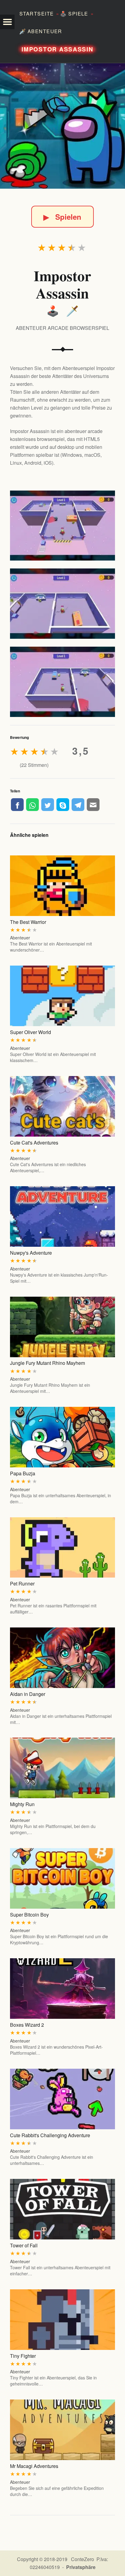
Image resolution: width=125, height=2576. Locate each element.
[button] (7, 22)
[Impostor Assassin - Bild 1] (62, 526)
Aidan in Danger (28, 1694)
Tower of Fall (24, 2245)
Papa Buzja (23, 1473)
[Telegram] (78, 805)
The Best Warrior (28, 922)
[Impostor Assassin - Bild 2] (62, 604)
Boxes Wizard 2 (27, 2025)
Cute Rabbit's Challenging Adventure (50, 2135)
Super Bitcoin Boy (29, 1915)
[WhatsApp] (32, 805)
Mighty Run (22, 1804)
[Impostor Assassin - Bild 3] (62, 682)
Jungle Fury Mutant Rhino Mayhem (47, 1363)
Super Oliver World (30, 1032)
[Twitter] (48, 805)
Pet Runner (22, 1583)
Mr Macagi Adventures (34, 2466)
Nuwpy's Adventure (31, 1253)
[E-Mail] (93, 805)
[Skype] (63, 805)
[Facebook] (17, 805)
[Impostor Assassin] (62, 126)
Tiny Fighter (23, 2356)
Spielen (62, 217)
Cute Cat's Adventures (34, 1143)
